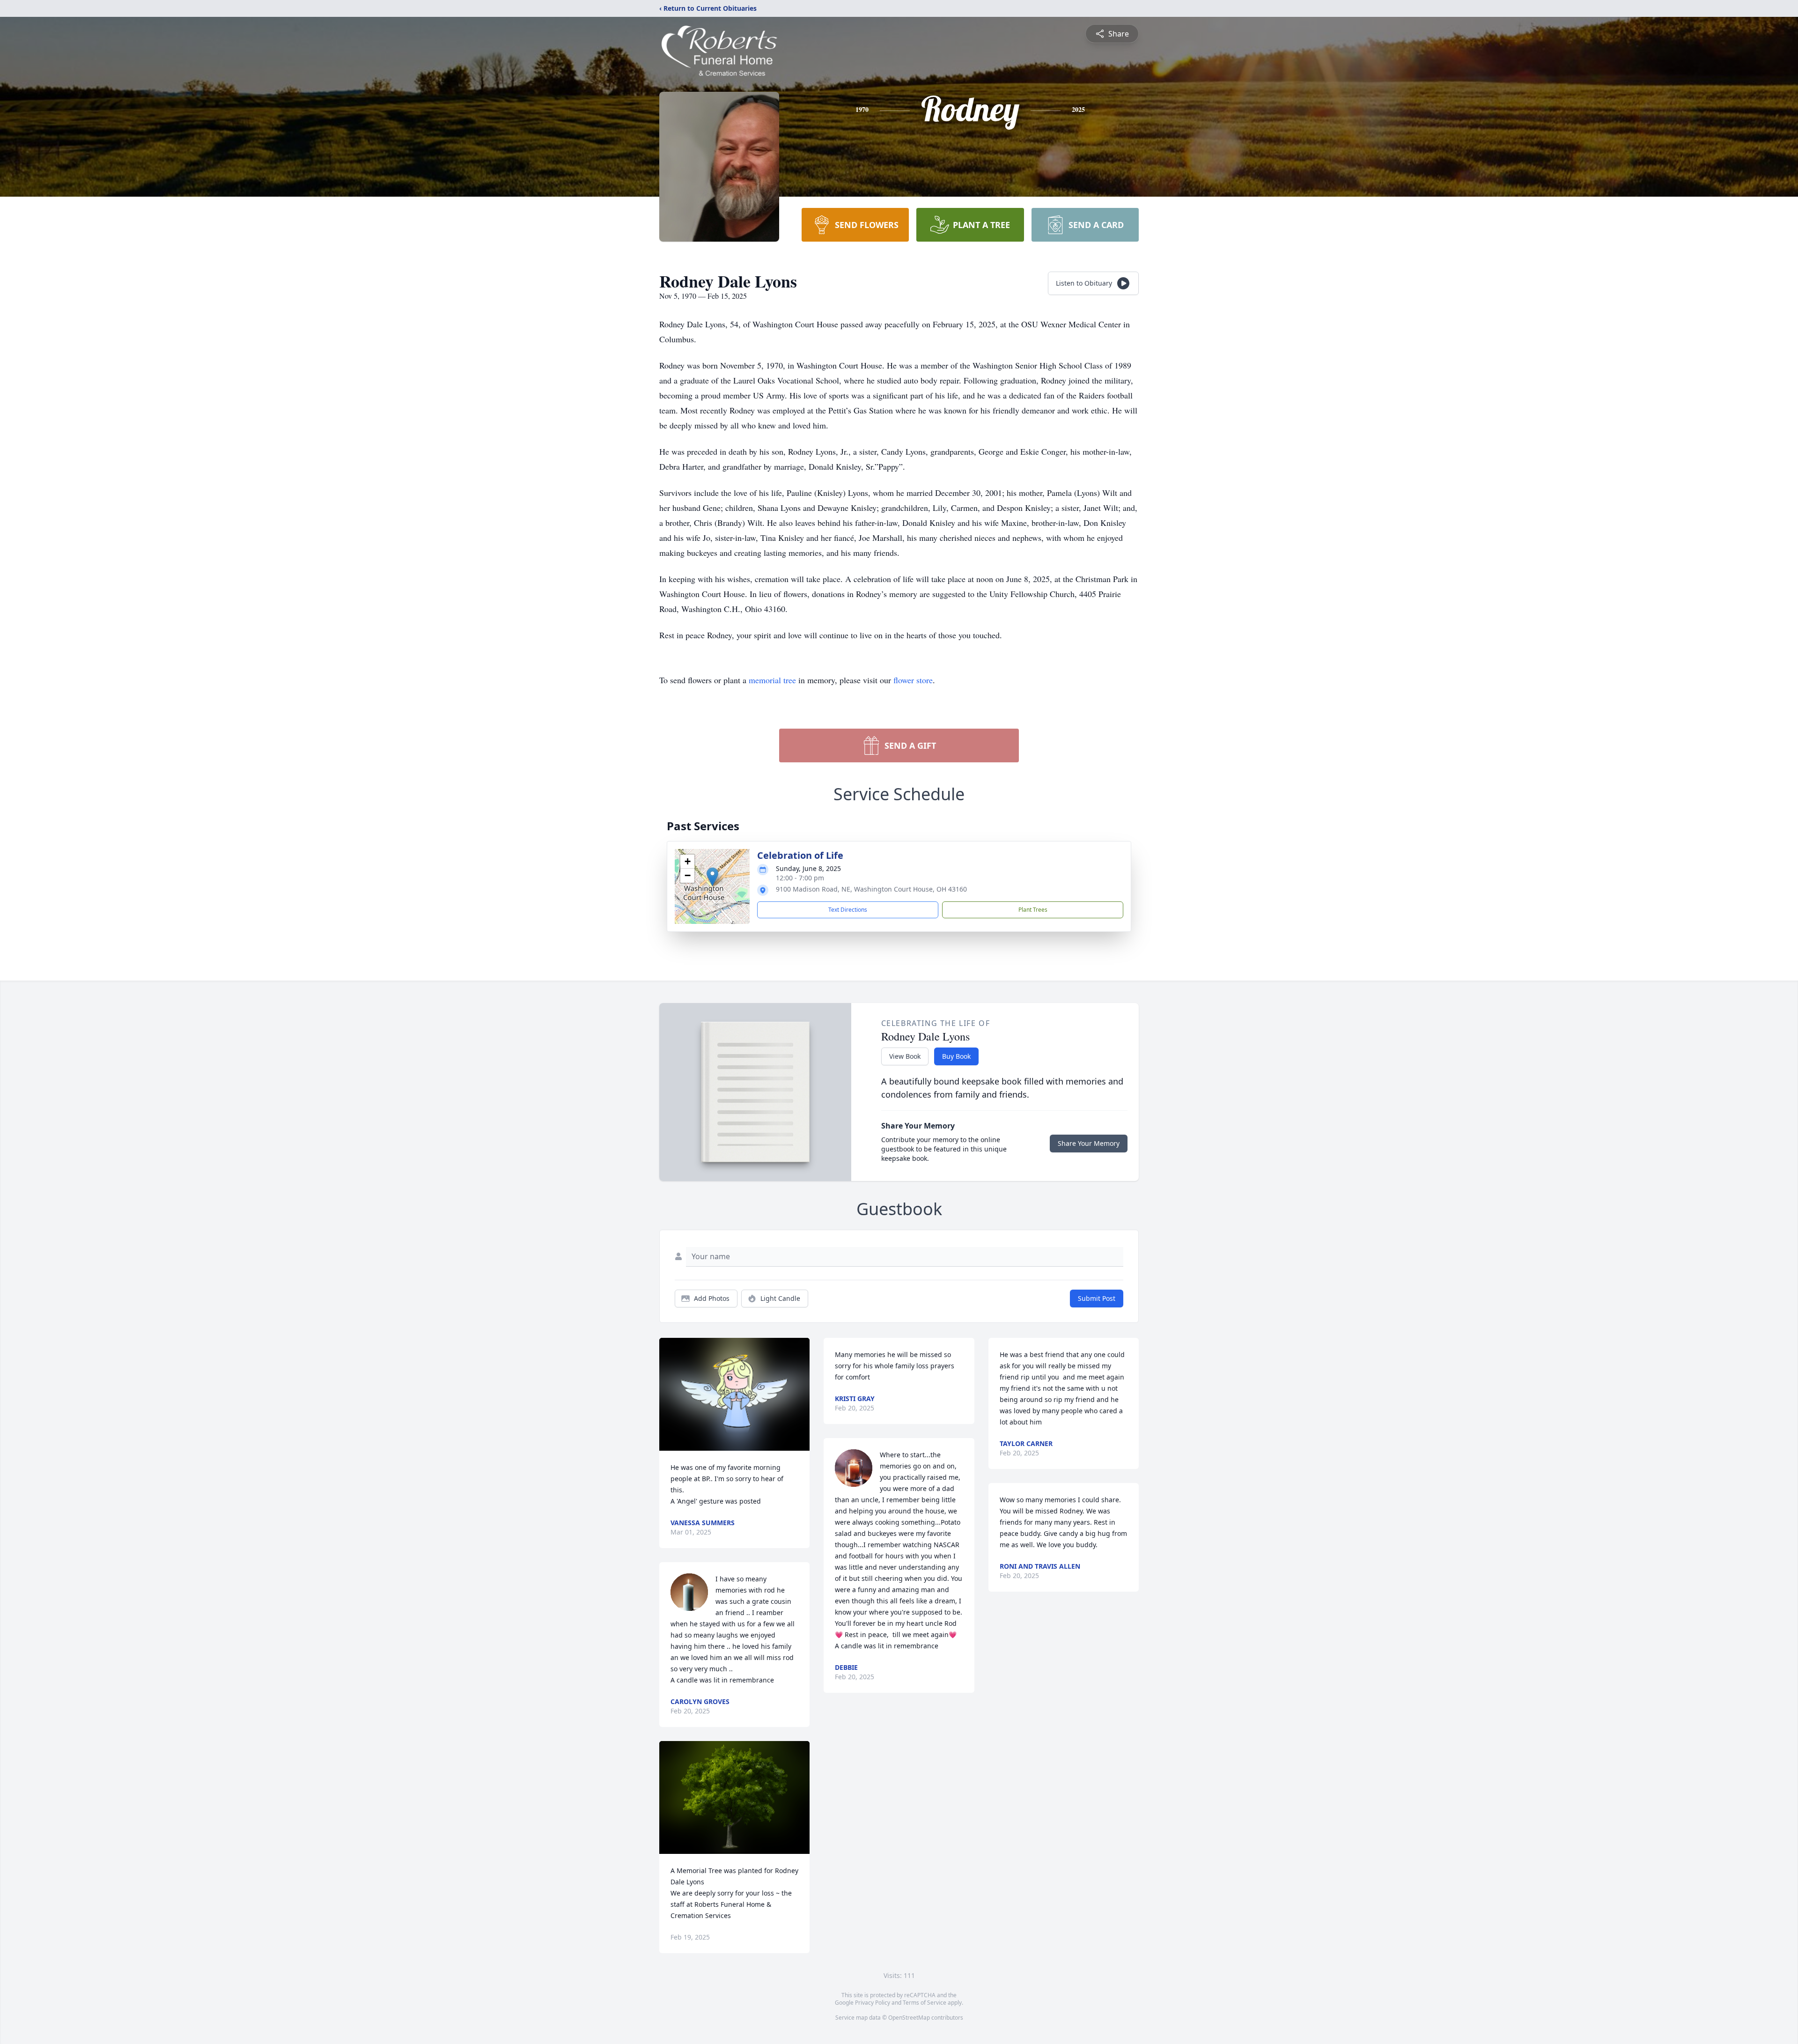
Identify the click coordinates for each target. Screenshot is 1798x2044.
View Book (905, 1056)
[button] (712, 877)
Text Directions (848, 910)
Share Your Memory (1089, 1143)
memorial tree (772, 680)
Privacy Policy (873, 2003)
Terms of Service (925, 2003)
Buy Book (956, 1056)
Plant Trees (1033, 910)
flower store (913, 680)
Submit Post (1097, 1298)
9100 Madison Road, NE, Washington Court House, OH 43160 (871, 889)
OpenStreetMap (909, 2018)
